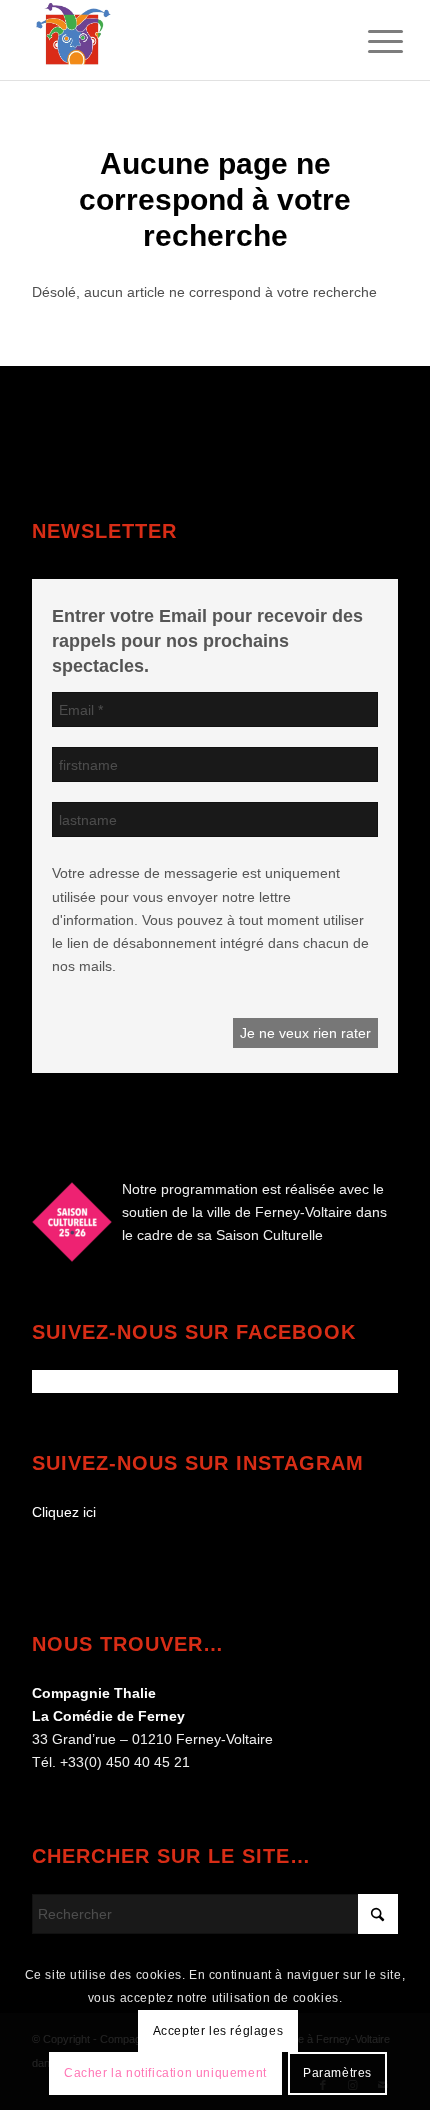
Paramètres (337, 2073)
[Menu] (370, 42)
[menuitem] (370, 42)
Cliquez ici (64, 1512)
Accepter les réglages (218, 2031)
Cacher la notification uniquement (165, 2073)
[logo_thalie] (178, 40)
